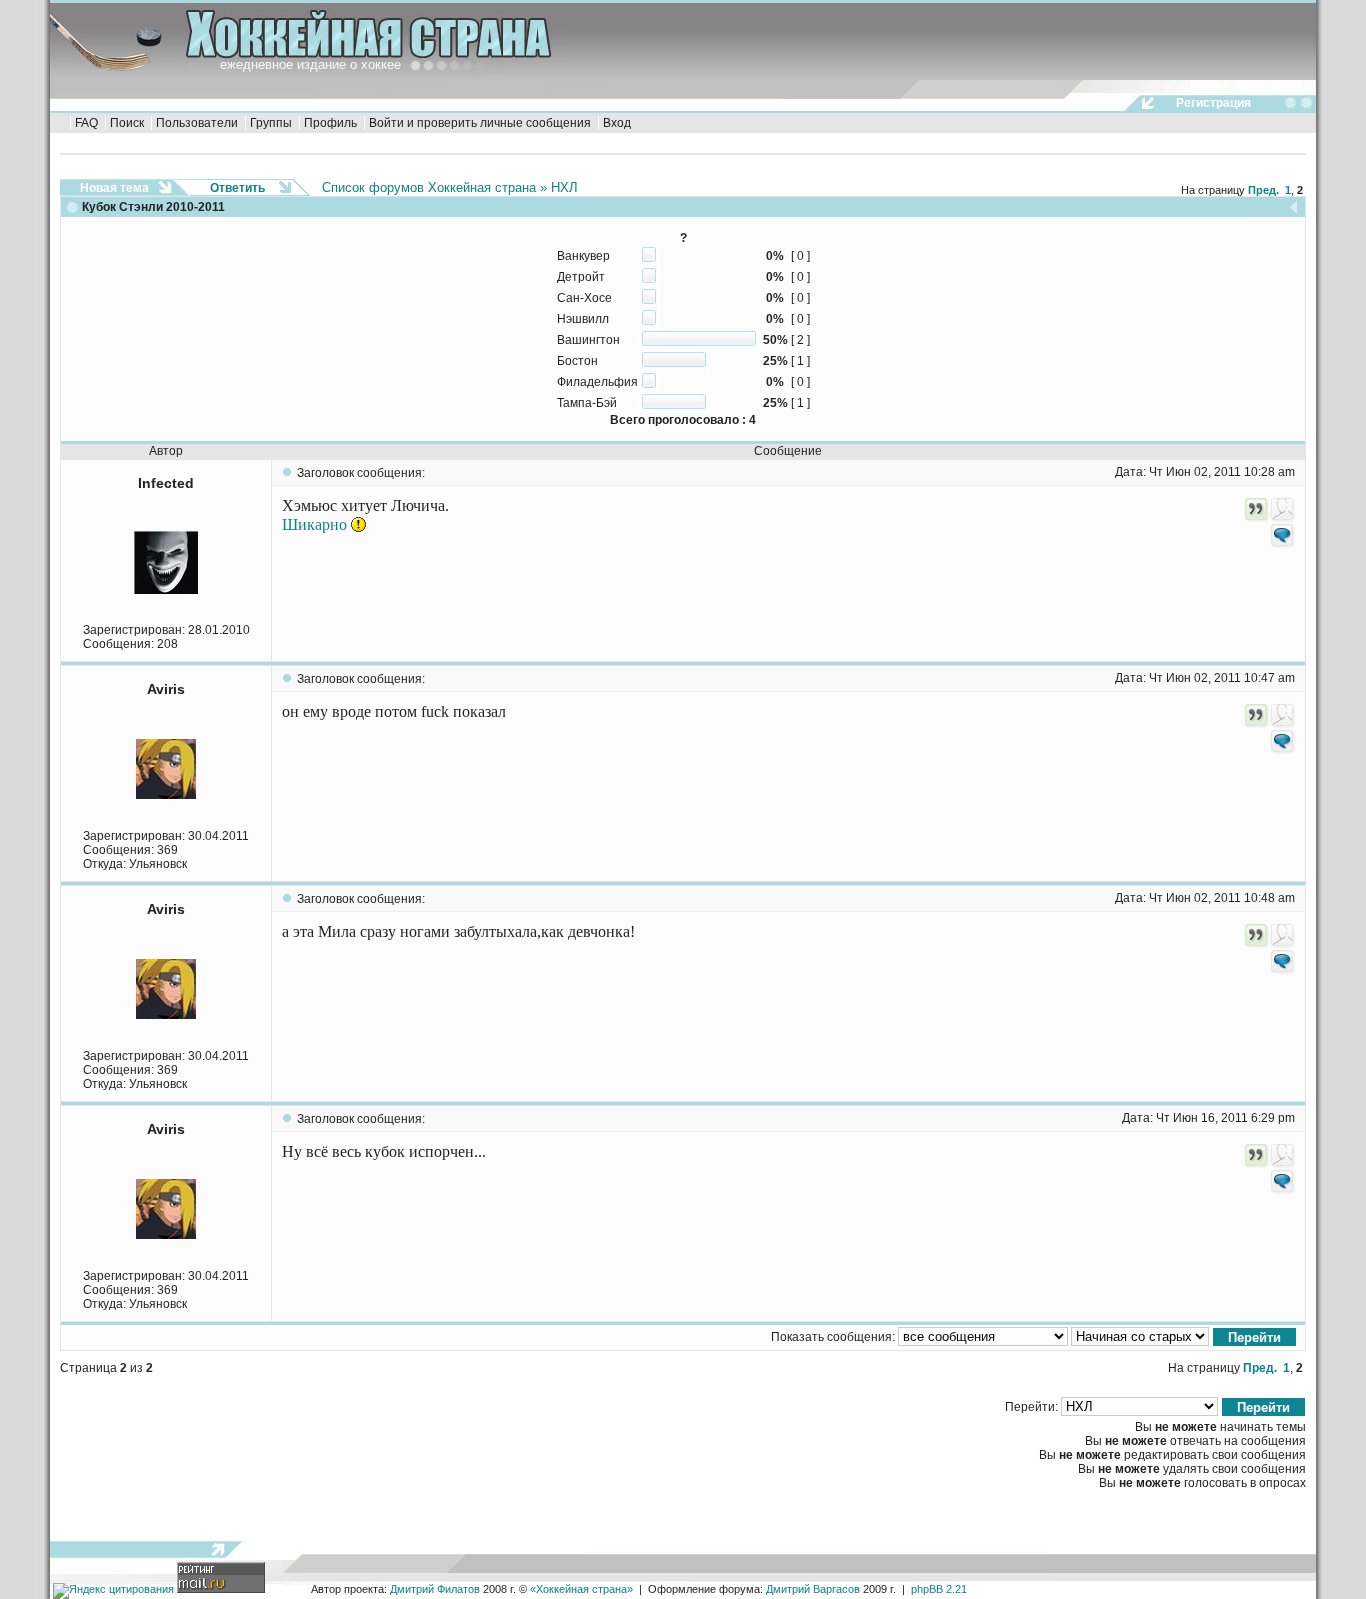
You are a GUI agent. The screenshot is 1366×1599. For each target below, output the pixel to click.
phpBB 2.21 (939, 1589)
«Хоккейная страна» (581, 1589)
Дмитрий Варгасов (813, 1589)
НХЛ (564, 187)
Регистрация (1213, 103)
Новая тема (114, 188)
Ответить (237, 188)
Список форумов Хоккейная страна (429, 187)
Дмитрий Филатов (435, 1589)
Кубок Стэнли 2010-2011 (153, 207)
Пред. (1263, 190)
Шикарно (316, 524)
